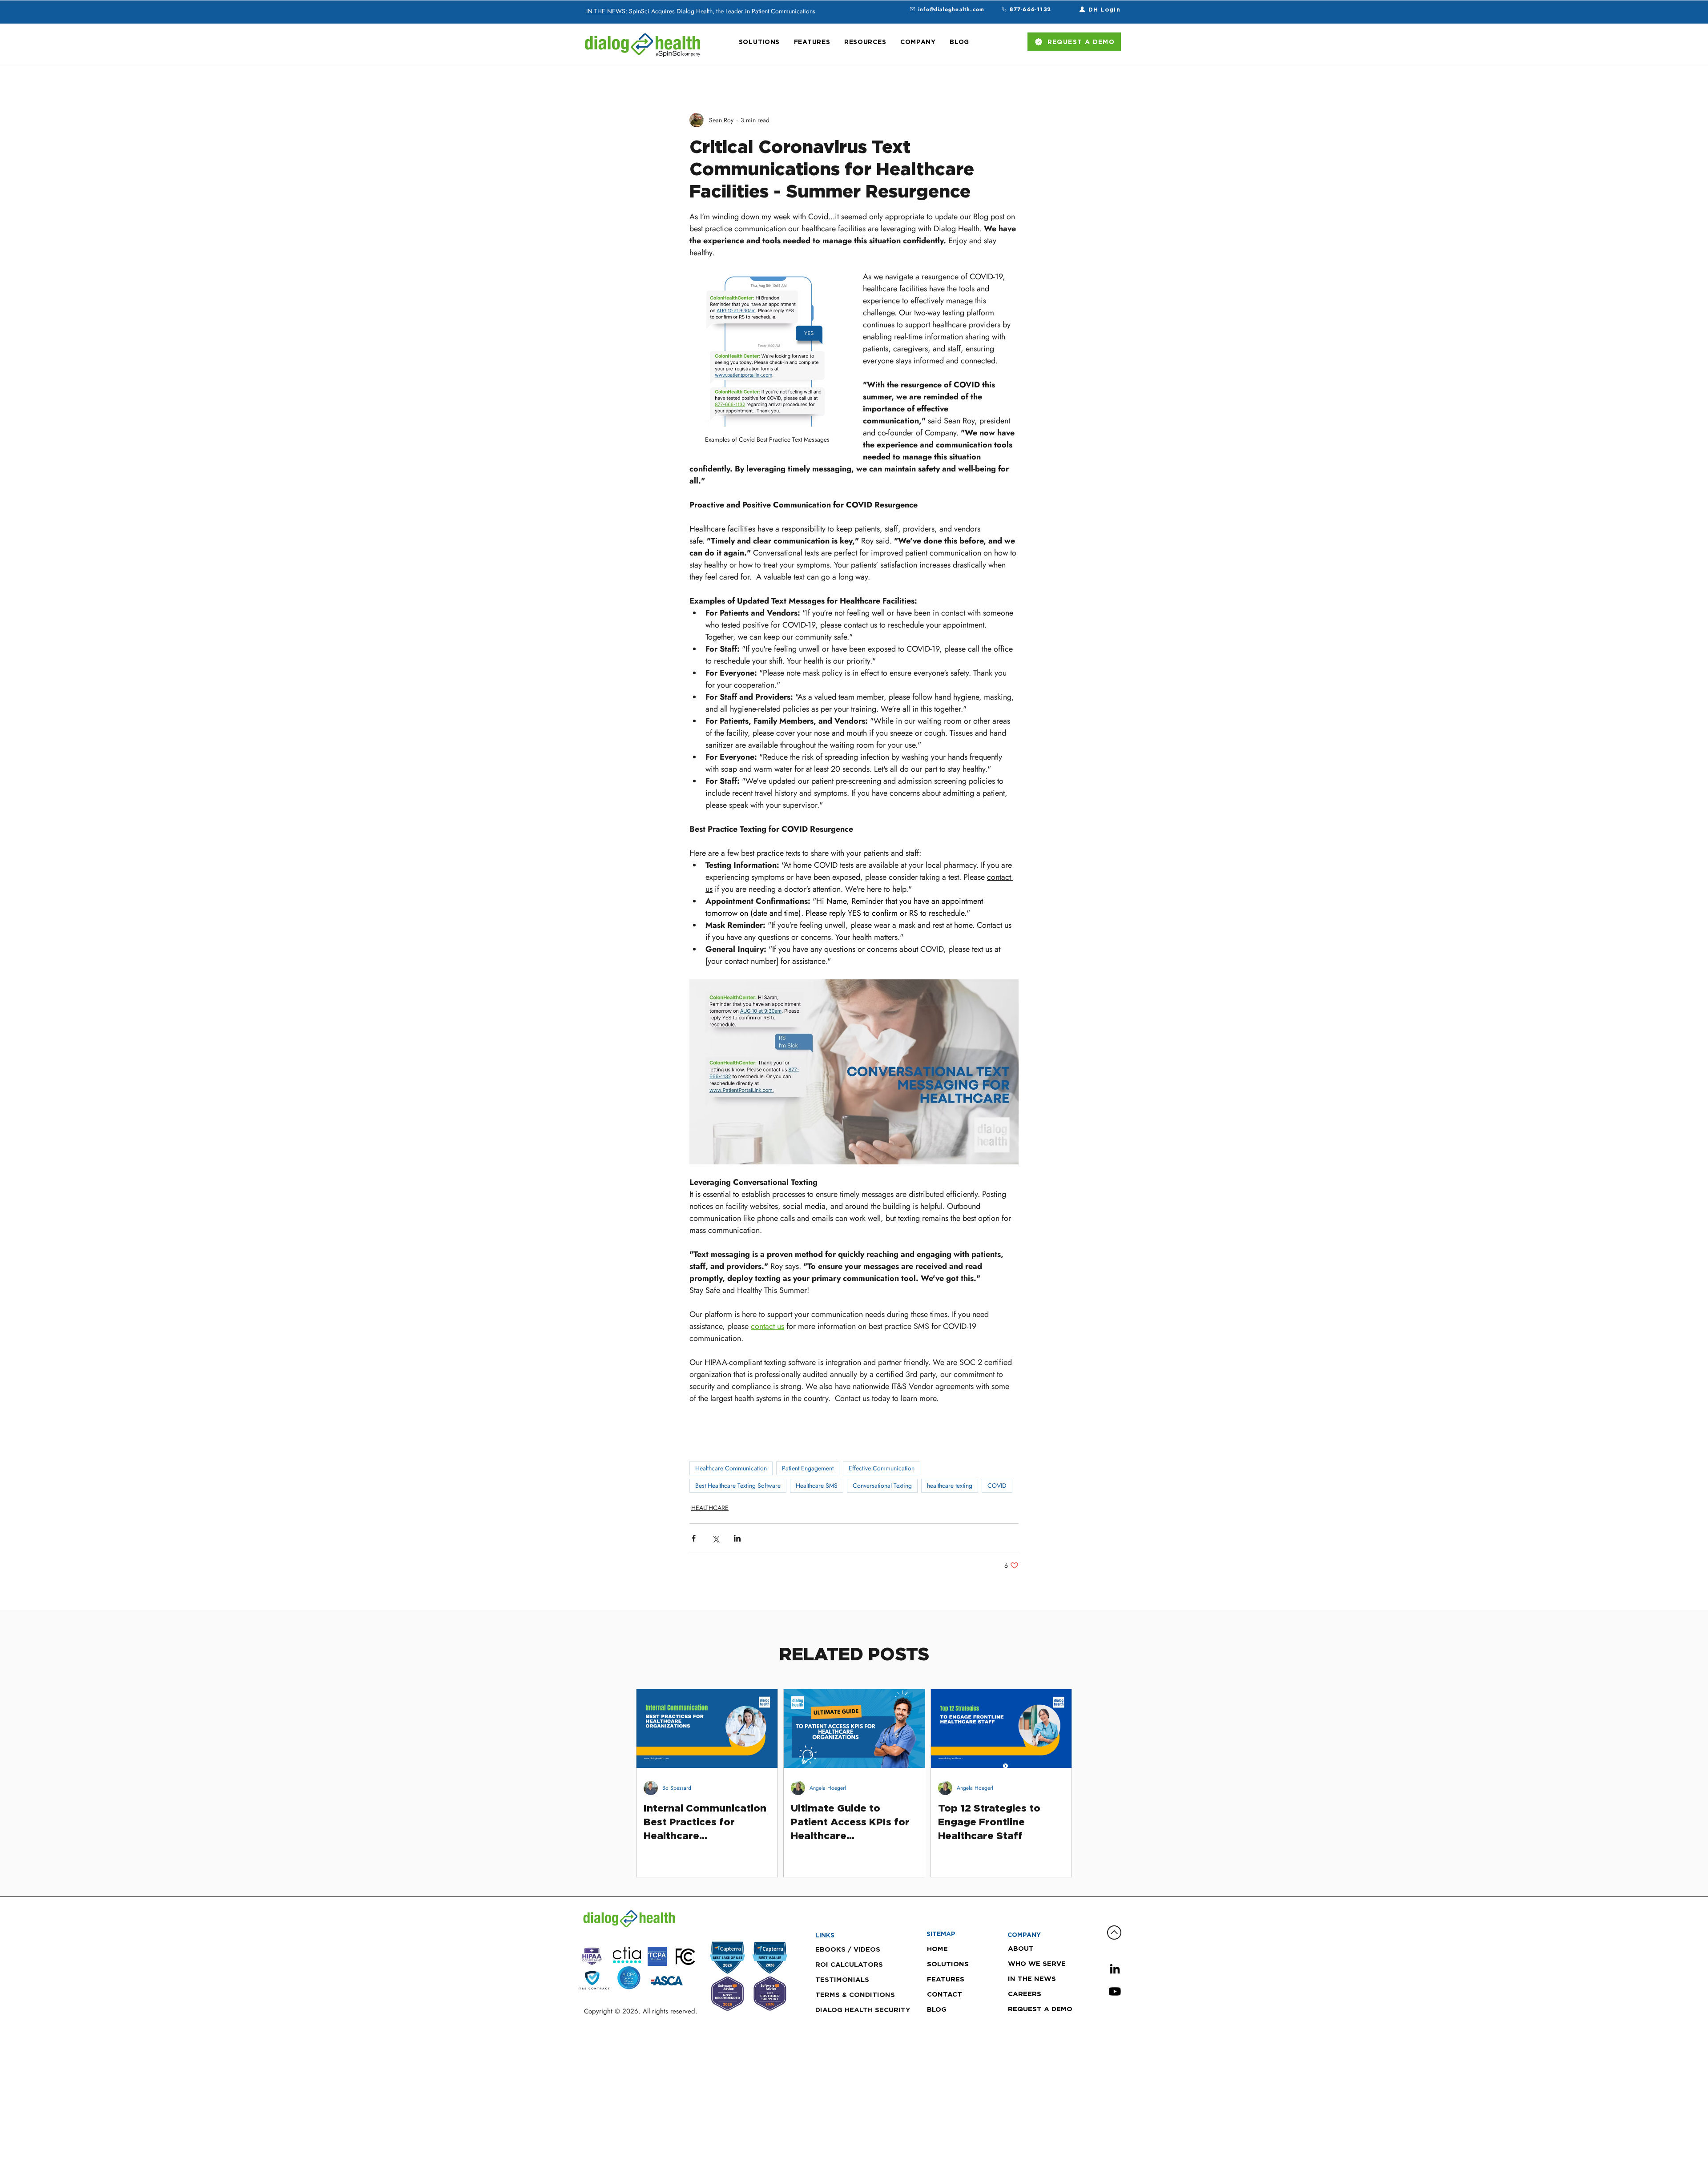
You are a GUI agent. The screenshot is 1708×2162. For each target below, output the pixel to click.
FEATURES (946, 1979)
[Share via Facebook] (694, 1538)
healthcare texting (950, 1486)
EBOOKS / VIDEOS (848, 1949)
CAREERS (1025, 1994)
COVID (997, 1486)
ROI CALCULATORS (849, 1964)
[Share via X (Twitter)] (715, 1538)
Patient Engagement (808, 1468)
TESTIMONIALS (842, 1979)
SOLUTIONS (948, 1964)
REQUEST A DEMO (1039, 2009)
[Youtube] (1115, 1991)
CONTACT (945, 1994)
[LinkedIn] (1115, 1969)
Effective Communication (882, 1468)
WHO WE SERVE (1037, 1963)
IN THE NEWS (606, 11)
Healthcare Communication (731, 1468)
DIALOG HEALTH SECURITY (863, 2010)
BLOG (937, 2009)
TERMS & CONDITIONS (855, 1995)
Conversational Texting (882, 1486)
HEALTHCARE (710, 1508)
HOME (937, 1949)
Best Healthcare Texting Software (738, 1486)
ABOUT (1021, 1948)
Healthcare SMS (817, 1486)
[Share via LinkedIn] (737, 1538)
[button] (759, 42)
